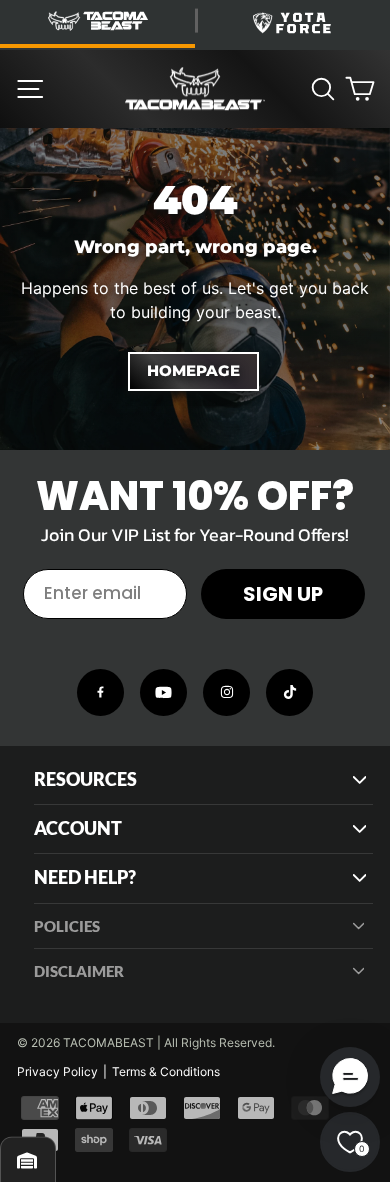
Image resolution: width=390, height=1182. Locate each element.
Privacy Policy (57, 1071)
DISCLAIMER (79, 971)
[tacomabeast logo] (195, 89)
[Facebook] (100, 692)
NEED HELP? (85, 877)
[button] (350, 1077)
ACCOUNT (78, 828)
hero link (29, 139)
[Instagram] (226, 692)
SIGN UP (283, 594)
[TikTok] (289, 692)
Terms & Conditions (166, 1071)
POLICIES (67, 926)
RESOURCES (85, 779)
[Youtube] (163, 692)
